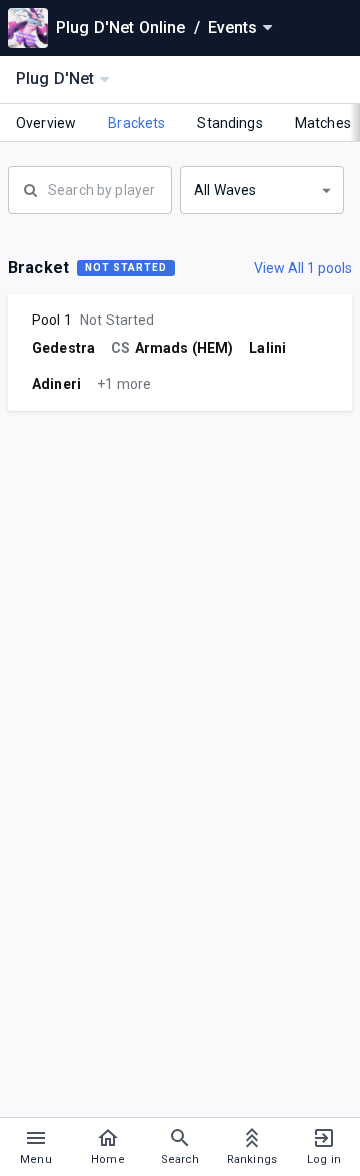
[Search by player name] (90, 188)
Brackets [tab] (136, 123)
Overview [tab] (46, 123)
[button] (262, 190)
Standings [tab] (229, 123)
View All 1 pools (303, 268)
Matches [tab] (323, 123)
